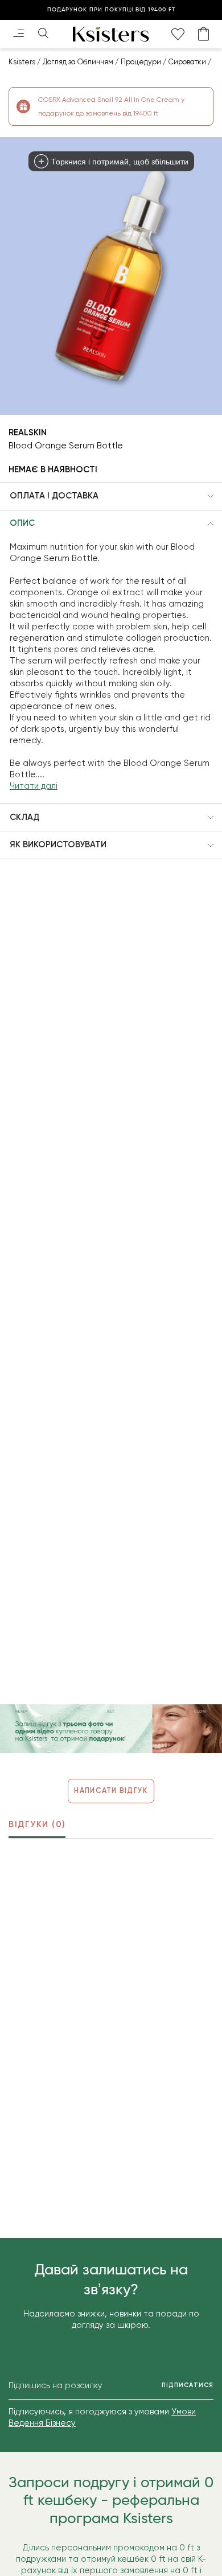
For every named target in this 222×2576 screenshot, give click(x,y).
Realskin (28, 432)
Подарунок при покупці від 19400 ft (111, 10)
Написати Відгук (111, 1790)
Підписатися (188, 2385)
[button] (111, 496)
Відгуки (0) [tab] (37, 1824)
